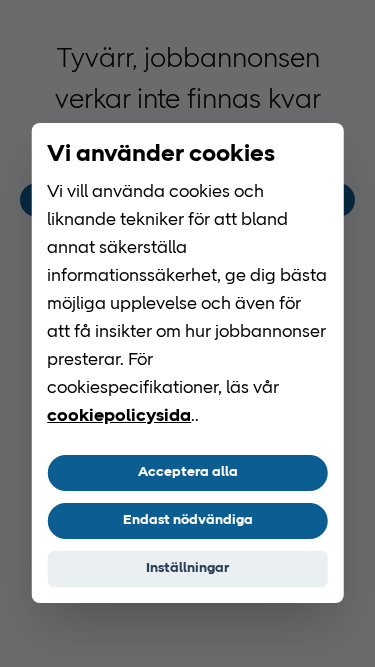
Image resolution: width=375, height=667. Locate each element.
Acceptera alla (188, 472)
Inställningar (187, 568)
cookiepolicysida (119, 417)
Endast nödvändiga (188, 520)
